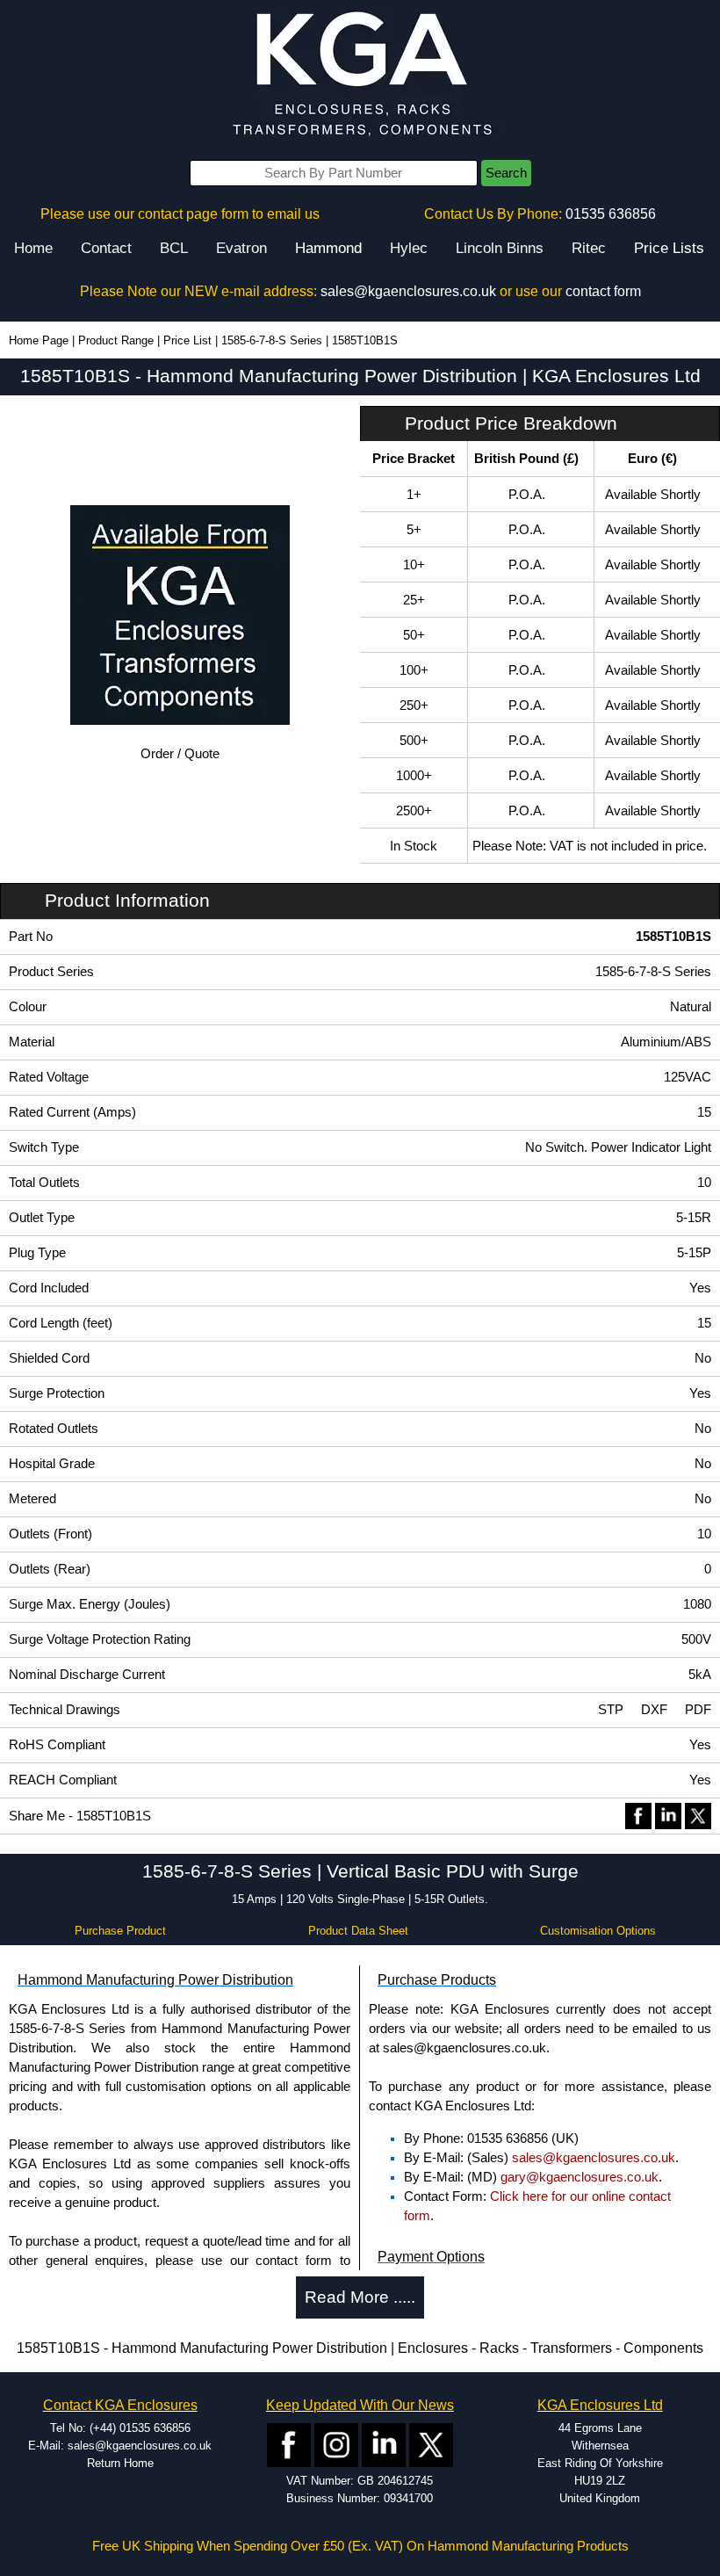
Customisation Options (598, 1931)
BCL (174, 248)
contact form (603, 291)
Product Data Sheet (358, 1931)
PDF (698, 1710)
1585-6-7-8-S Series (272, 340)
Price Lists (669, 248)
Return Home (120, 2463)
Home (33, 248)
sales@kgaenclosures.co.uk (408, 291)
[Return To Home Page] (360, 75)
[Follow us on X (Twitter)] (431, 2444)
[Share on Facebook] (638, 1815)
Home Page (39, 340)
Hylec (409, 248)
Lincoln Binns (500, 248)
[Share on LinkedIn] (668, 1815)
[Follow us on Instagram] (336, 2444)
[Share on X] (698, 1815)
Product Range (116, 340)
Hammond (328, 248)
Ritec (589, 248)
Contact (106, 248)
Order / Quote (180, 754)
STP (611, 1710)
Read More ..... (360, 2297)
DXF (654, 1710)
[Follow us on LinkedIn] (384, 2444)
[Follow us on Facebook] (289, 2444)
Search (506, 173)
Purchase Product (120, 1931)
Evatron (241, 248)
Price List (187, 340)
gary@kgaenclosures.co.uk (580, 2177)
